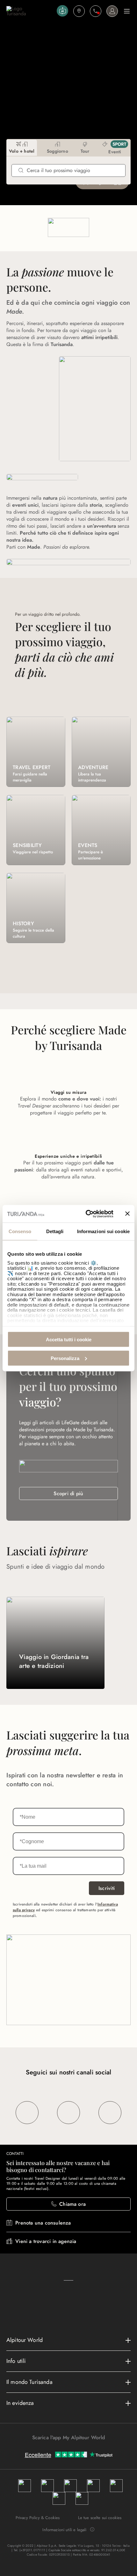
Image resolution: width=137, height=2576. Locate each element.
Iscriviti (107, 1888)
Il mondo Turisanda (29, 2382)
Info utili (16, 2361)
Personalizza (65, 1358)
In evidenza (20, 2403)
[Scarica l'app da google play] (65, 2449)
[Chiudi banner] (127, 1214)
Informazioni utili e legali (64, 2530)
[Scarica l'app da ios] (72, 2449)
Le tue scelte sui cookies (100, 2518)
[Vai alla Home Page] (30, 11)
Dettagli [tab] (55, 1231)
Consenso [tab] (20, 1231)
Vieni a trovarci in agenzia (46, 2241)
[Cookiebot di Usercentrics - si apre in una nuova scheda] (86, 1214)
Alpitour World (25, 2340)
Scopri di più (68, 1493)
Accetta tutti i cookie (69, 1340)
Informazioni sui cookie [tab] (103, 1231)
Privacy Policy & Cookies (38, 2518)
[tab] (22, 148)
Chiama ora (72, 2204)
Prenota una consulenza (43, 2223)
